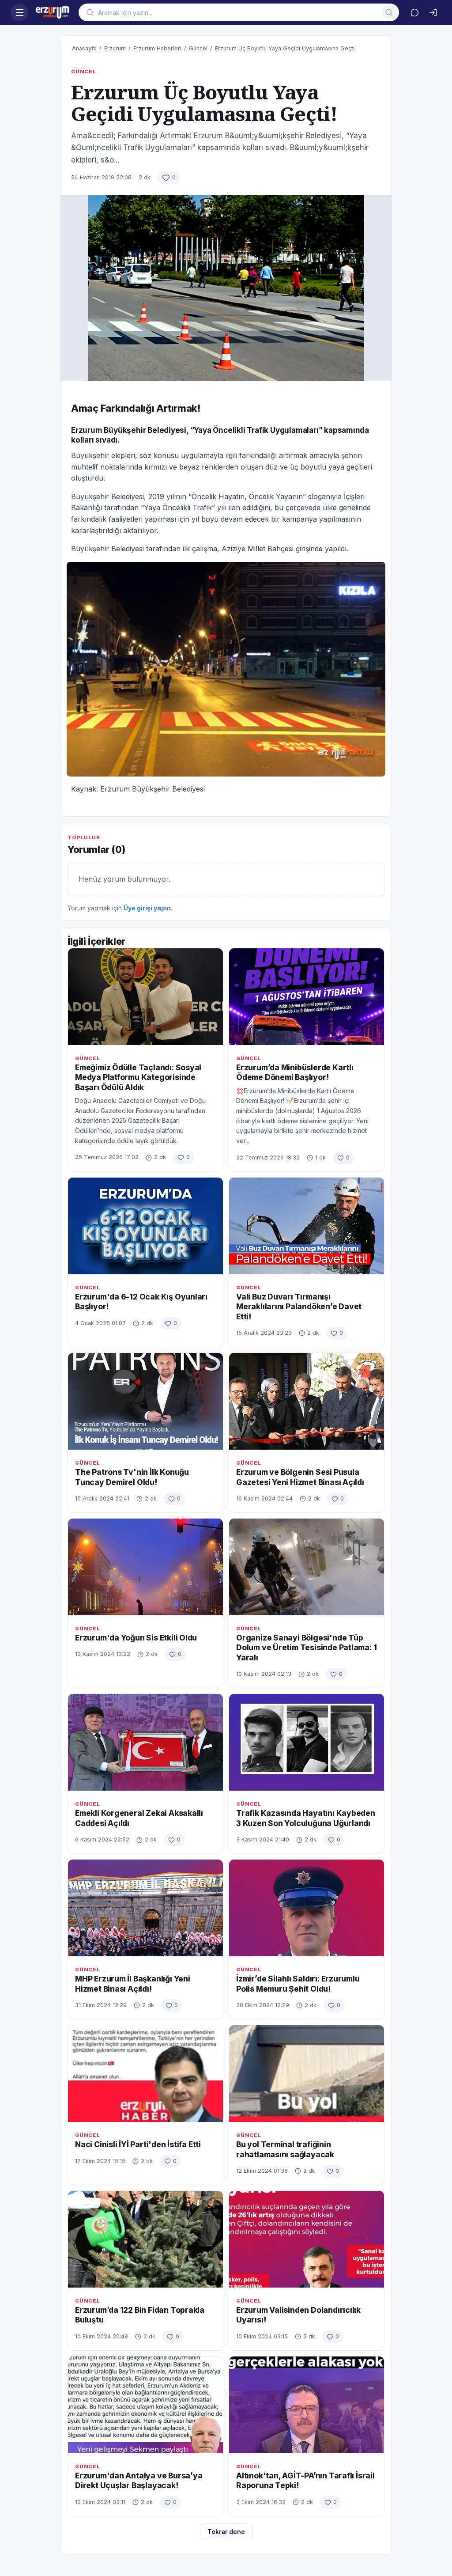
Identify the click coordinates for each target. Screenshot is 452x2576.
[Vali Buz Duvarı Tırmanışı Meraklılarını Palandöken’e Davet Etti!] (307, 1226)
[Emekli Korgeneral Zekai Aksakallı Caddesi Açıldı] (145, 1742)
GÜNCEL (84, 72)
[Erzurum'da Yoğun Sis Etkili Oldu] (145, 1567)
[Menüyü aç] (19, 12)
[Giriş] (433, 12)
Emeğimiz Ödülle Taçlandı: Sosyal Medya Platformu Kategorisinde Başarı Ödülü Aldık (138, 1077)
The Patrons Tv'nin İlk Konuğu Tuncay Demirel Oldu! (132, 1477)
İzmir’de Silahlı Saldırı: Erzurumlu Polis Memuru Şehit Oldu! (298, 1983)
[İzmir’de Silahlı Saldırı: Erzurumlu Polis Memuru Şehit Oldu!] (307, 1908)
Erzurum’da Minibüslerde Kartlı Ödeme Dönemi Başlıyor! (295, 1072)
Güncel (198, 48)
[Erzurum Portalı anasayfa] (53, 12)
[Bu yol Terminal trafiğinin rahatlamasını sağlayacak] (307, 2074)
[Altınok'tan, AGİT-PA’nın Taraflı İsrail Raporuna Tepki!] (307, 2405)
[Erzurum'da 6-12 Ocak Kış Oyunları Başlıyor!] (145, 1226)
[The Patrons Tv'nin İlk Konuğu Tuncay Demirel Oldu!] (145, 1401)
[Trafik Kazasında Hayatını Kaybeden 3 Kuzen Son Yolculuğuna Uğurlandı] (307, 1742)
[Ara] (389, 12)
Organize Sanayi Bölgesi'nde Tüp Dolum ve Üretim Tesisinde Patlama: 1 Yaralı (306, 1648)
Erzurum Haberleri (157, 48)
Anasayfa (84, 48)
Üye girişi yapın (147, 908)
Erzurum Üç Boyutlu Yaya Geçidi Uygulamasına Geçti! (285, 48)
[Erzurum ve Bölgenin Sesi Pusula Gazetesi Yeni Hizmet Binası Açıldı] (307, 1401)
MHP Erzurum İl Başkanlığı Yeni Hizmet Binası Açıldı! (133, 1983)
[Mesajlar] (414, 12)
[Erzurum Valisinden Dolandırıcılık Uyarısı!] (307, 2239)
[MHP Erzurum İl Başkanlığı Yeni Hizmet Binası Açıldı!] (145, 1908)
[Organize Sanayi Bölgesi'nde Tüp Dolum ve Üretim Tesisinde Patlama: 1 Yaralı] (307, 1567)
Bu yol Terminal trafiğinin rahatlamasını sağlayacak (285, 2149)
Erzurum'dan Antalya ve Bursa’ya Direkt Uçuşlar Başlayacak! (139, 2480)
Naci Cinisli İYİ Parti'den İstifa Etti (138, 2144)
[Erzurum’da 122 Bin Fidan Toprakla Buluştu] (145, 2239)
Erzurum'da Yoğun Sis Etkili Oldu (136, 1638)
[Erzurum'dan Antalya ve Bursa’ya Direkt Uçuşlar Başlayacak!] (145, 2405)
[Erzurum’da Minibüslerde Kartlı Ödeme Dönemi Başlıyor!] (307, 997)
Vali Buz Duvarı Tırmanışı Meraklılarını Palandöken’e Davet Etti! (299, 1307)
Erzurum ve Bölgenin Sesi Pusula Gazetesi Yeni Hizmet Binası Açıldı (300, 1477)
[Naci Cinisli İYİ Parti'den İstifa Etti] (145, 2074)
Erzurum (115, 48)
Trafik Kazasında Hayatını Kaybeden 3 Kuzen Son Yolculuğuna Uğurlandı (306, 1818)
